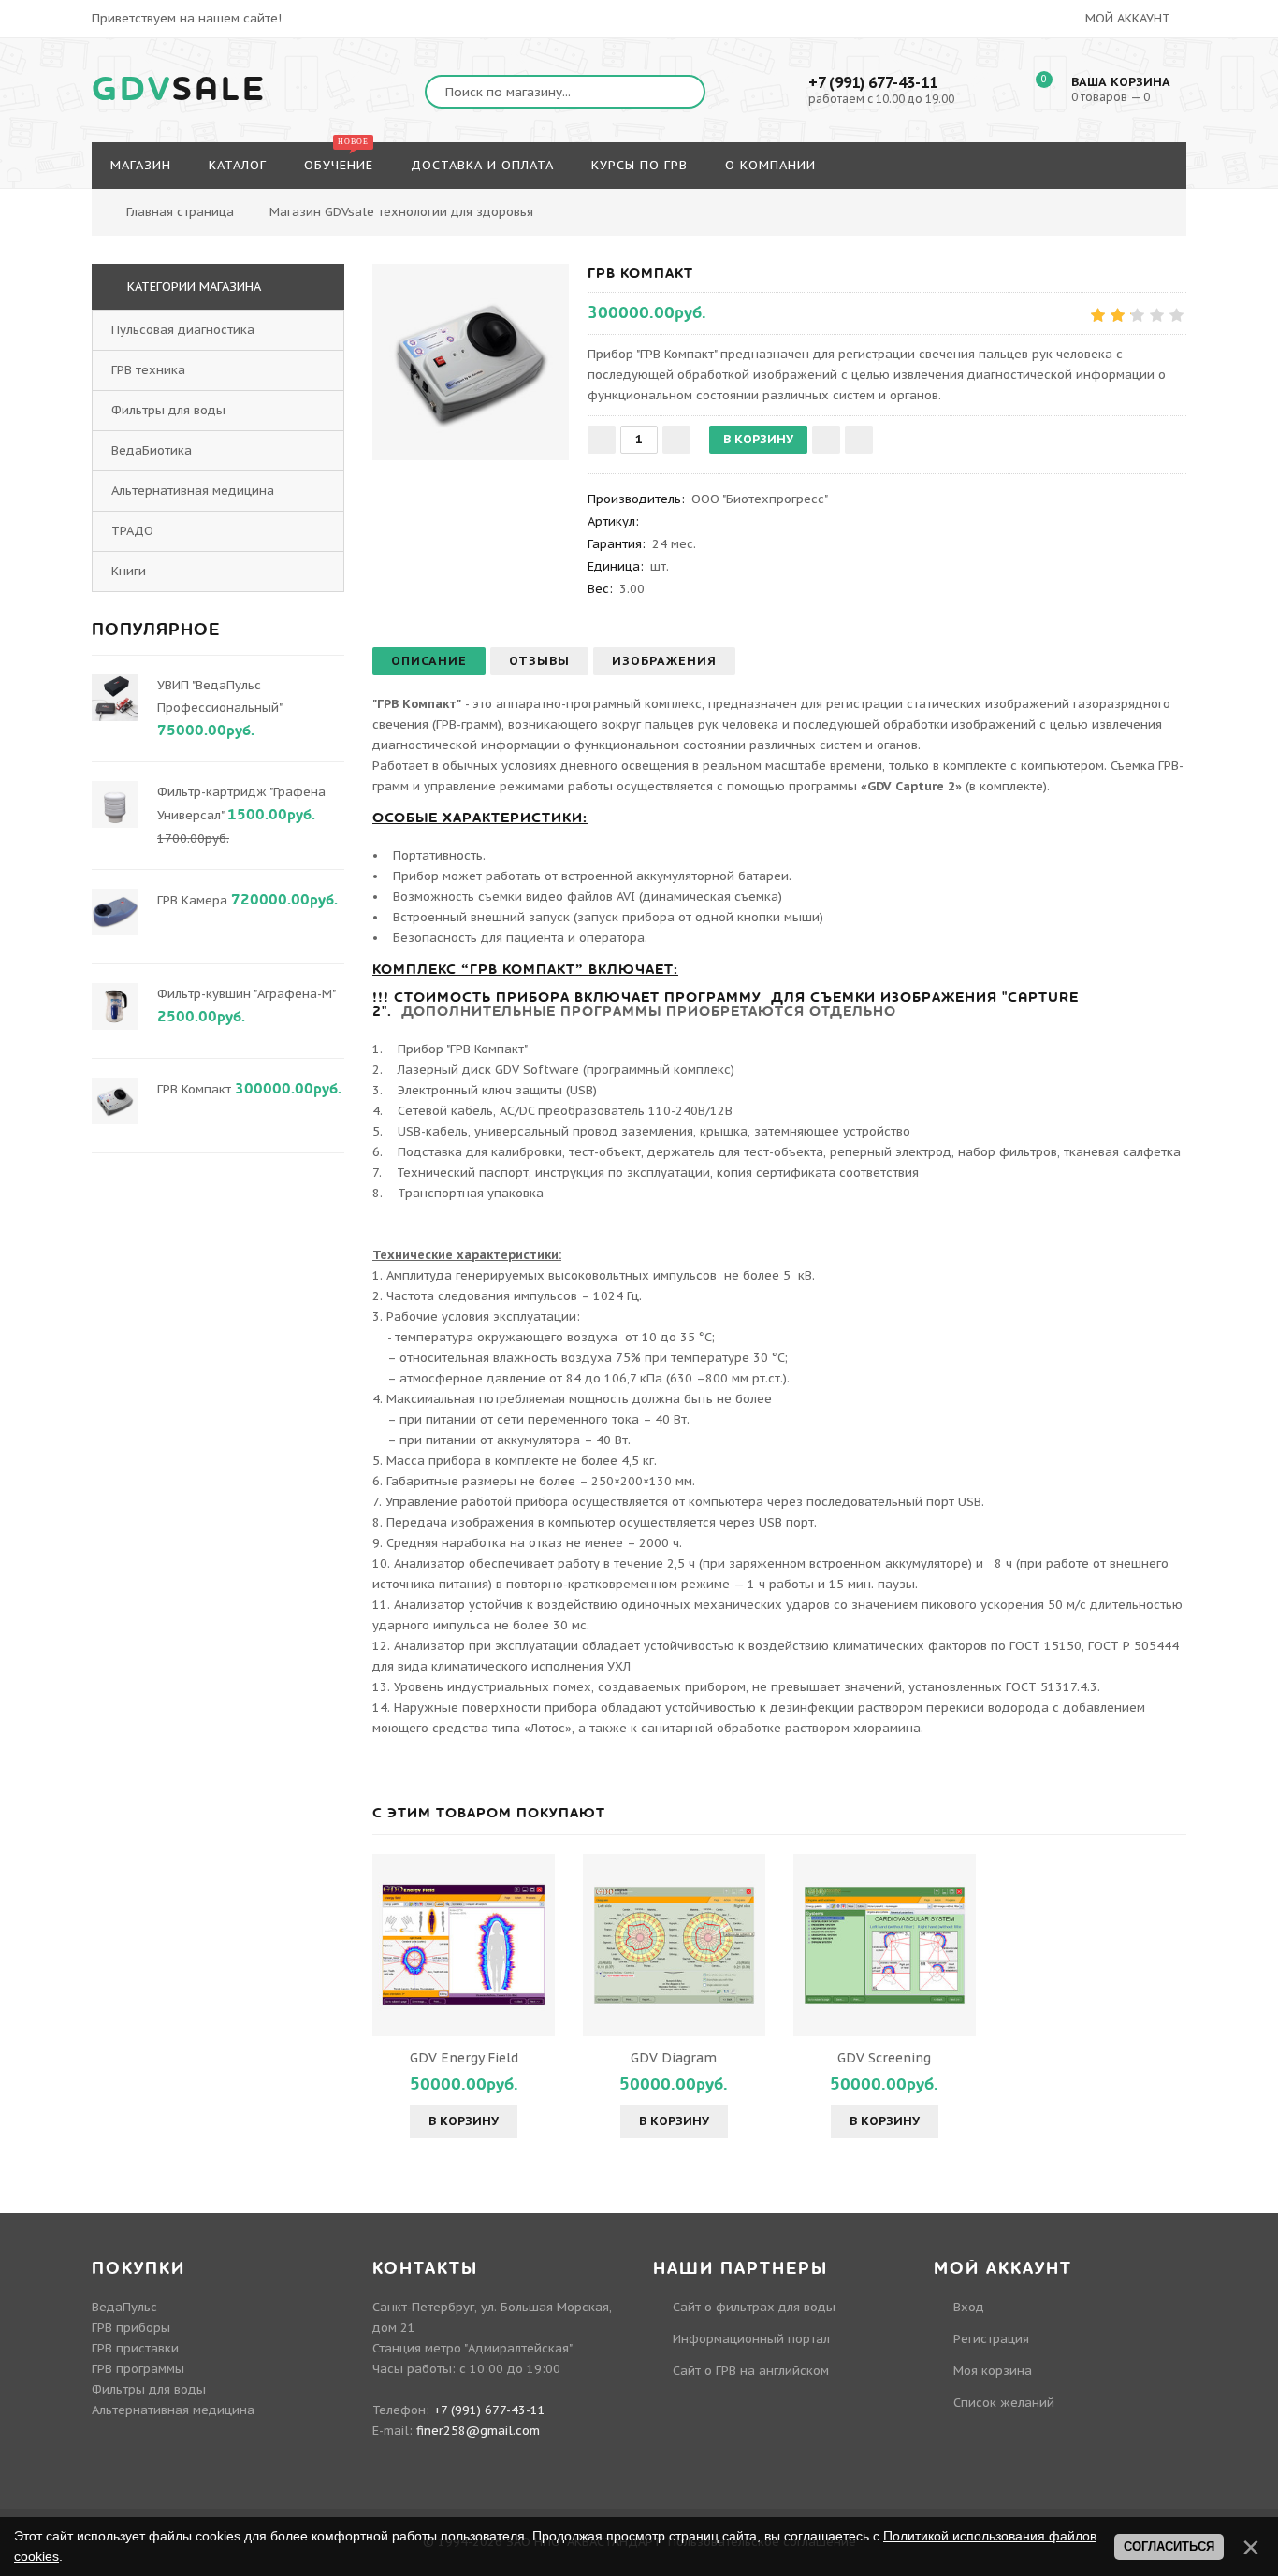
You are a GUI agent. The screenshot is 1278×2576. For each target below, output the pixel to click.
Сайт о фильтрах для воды (754, 2307)
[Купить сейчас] (859, 440)
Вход (969, 2307)
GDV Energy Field (464, 2058)
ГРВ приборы (131, 2328)
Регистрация (991, 2339)
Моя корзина (993, 2371)
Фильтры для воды (168, 410)
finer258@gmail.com (478, 2431)
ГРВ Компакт (194, 1089)
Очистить (1202, 202)
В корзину (464, 2121)
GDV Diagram (674, 2058)
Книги (129, 571)
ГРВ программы (138, 2369)
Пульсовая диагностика (183, 330)
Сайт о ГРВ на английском (751, 2371)
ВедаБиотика (152, 450)
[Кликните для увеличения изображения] (471, 362)
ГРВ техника (148, 370)
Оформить (1101, 202)
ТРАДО (132, 531)
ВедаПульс (124, 2307)
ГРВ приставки (135, 2348)
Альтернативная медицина (193, 491)
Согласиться (1169, 2547)
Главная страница (180, 212)
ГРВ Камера (192, 900)
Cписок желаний (1004, 2402)
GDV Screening (884, 2058)
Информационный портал (751, 2339)
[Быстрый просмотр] (464, 1945)
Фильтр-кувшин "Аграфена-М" (246, 994)
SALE (179, 90)
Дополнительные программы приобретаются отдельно (649, 1011)
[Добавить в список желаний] (826, 440)
